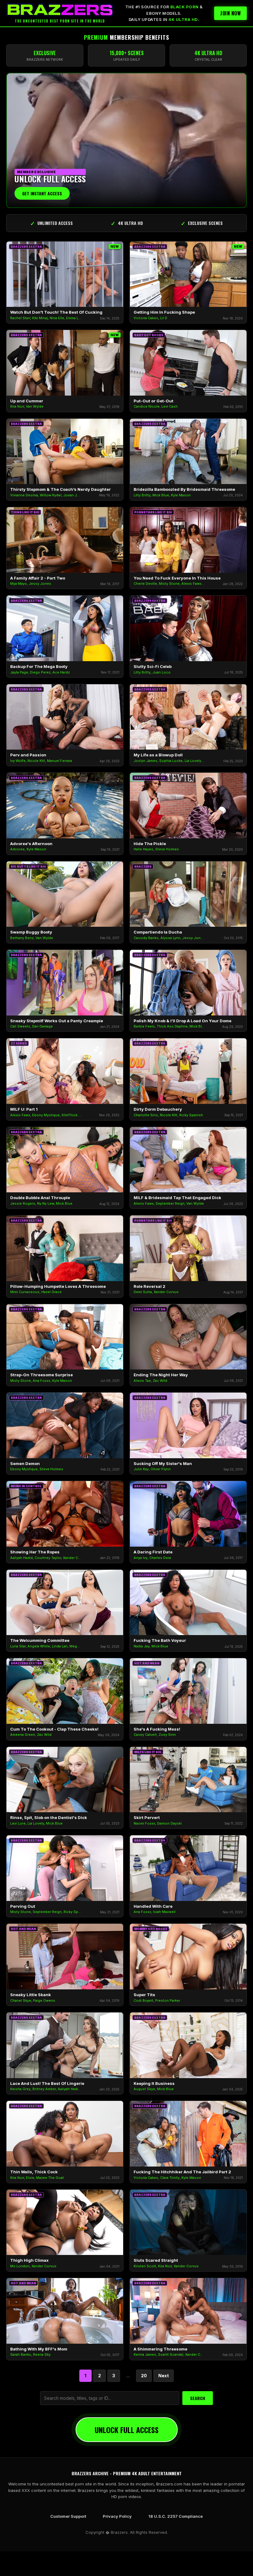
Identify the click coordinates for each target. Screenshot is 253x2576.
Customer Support (68, 2516)
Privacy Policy (117, 2516)
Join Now (230, 13)
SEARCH (198, 2398)
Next (164, 2376)
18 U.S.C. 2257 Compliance (176, 2516)
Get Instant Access (42, 193)
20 (144, 2376)
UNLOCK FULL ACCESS (127, 2430)
